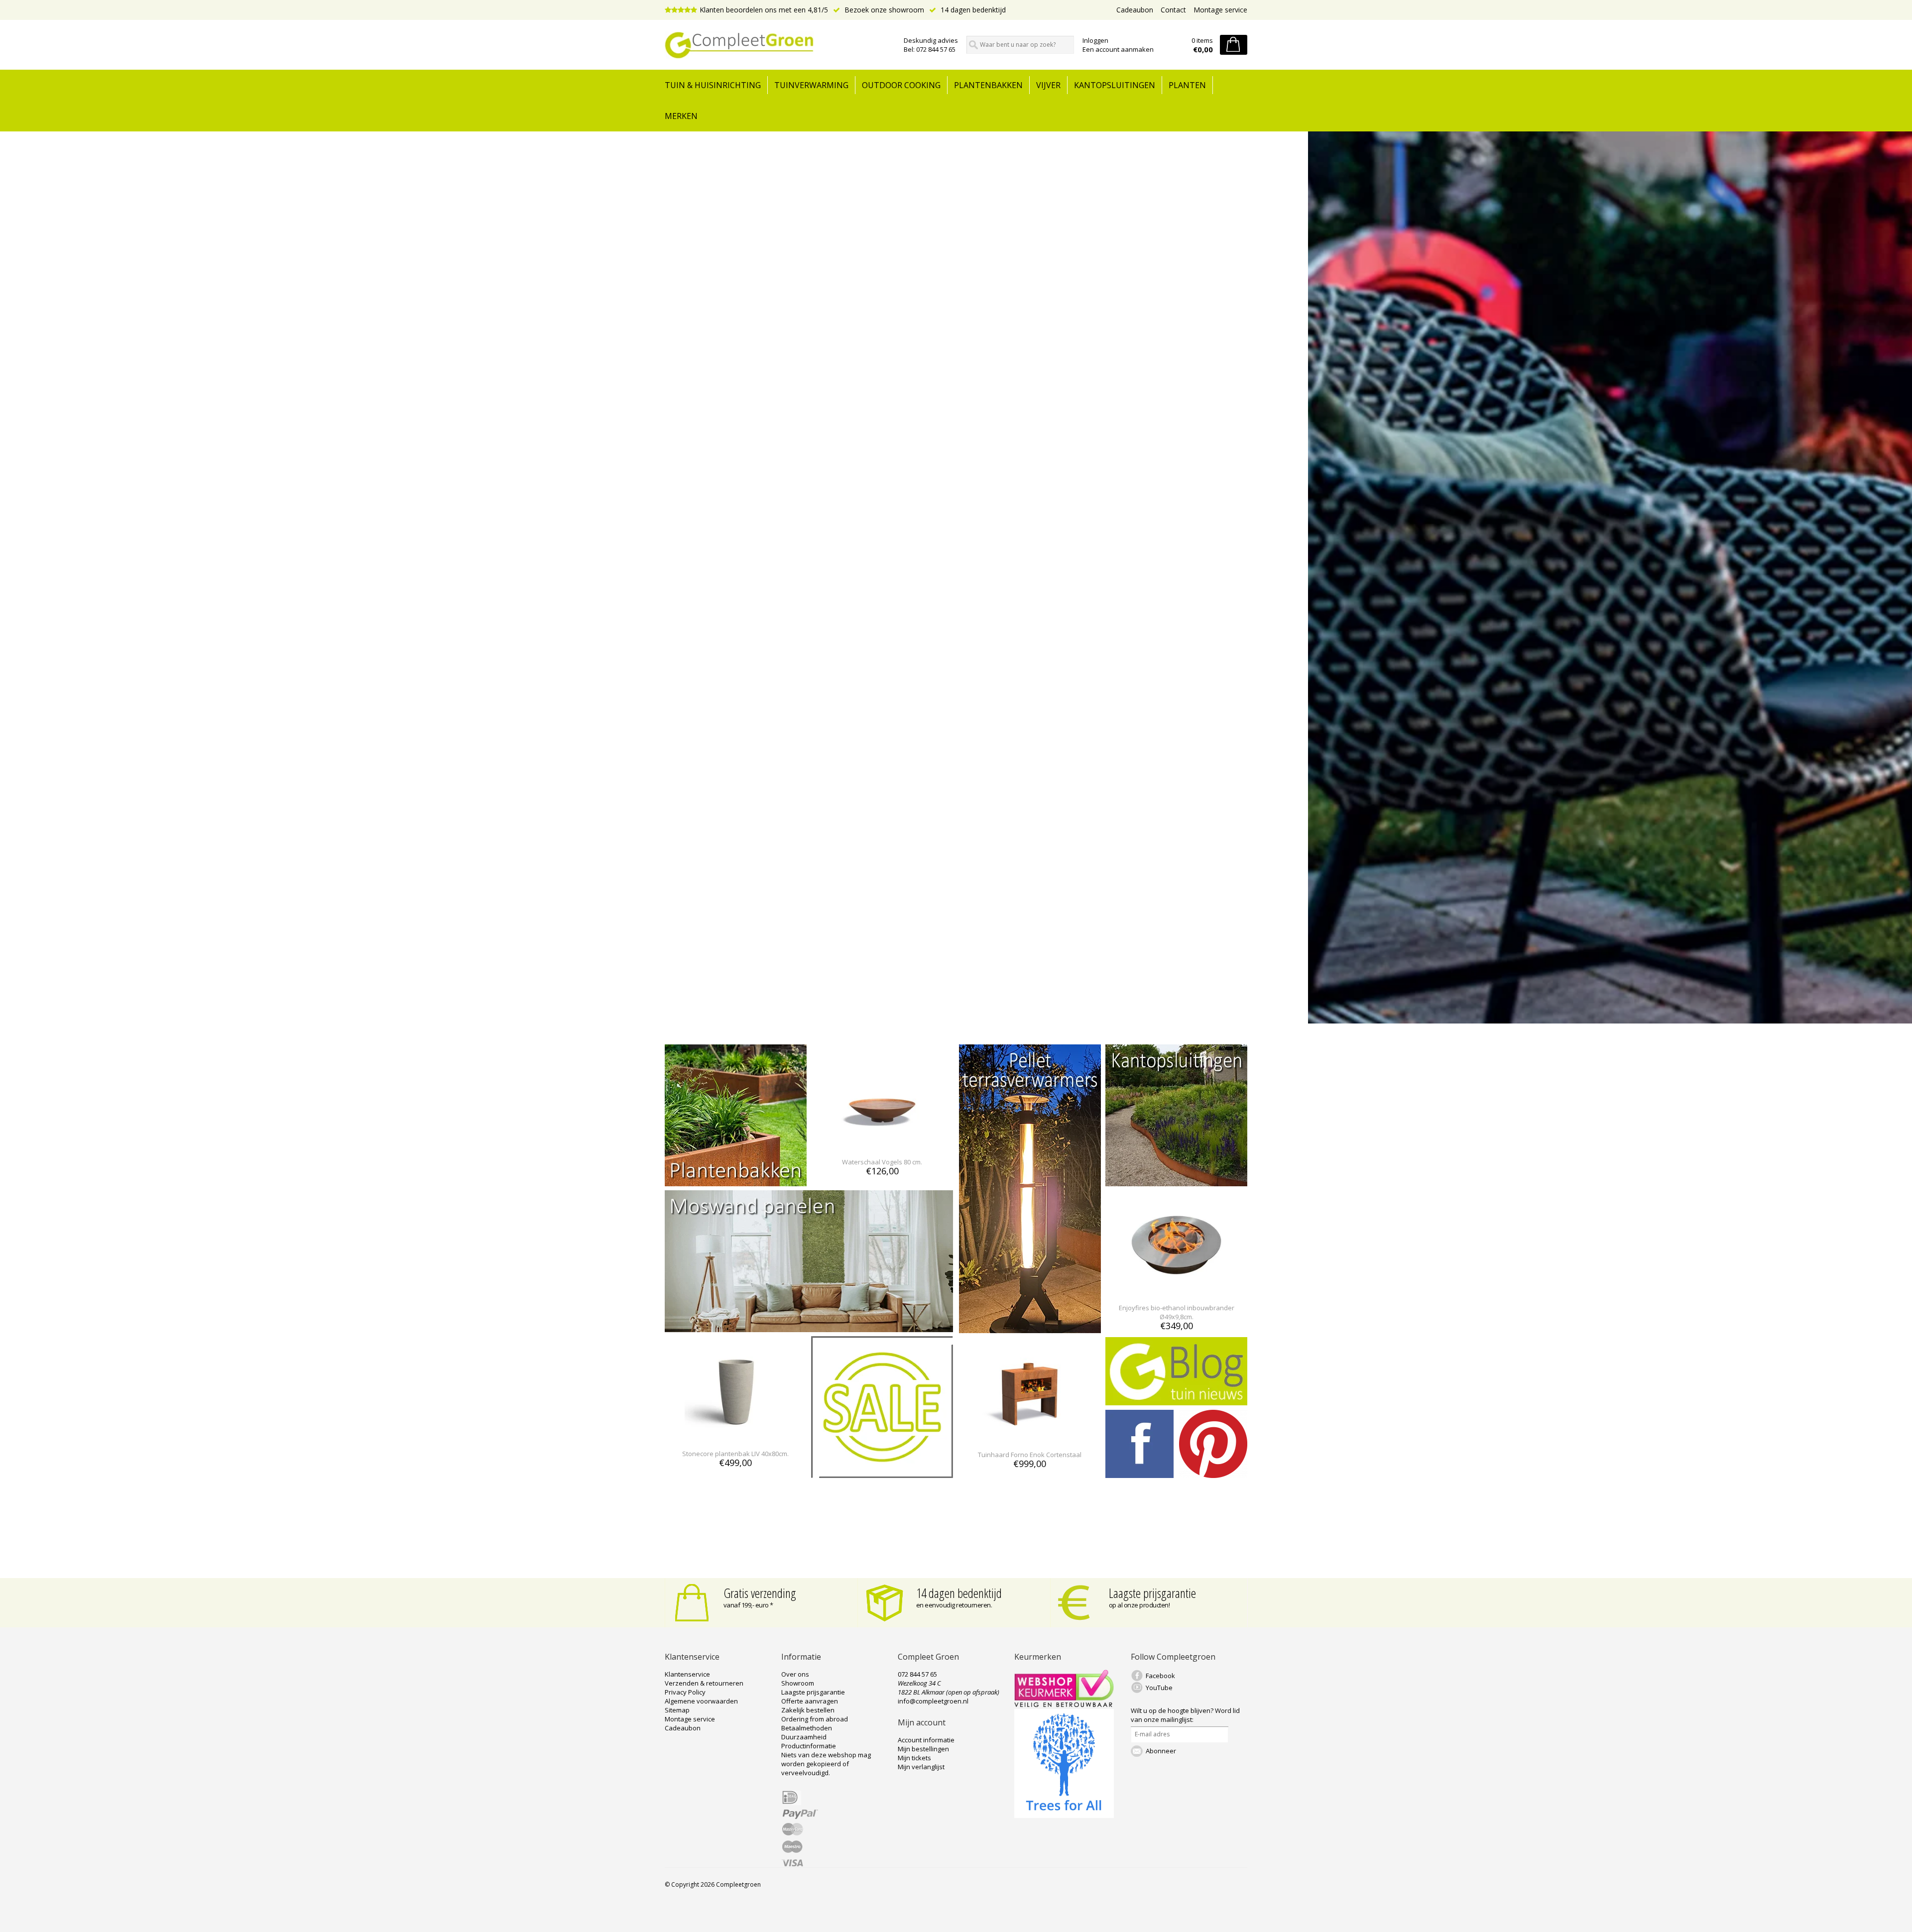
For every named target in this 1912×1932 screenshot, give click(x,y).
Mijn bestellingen (923, 1749)
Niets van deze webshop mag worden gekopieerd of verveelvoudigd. (826, 1764)
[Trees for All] (1064, 1816)
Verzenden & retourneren (704, 1683)
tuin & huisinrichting (713, 85)
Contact (1173, 10)
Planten (1187, 85)
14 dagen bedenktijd (972, 10)
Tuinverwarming (811, 85)
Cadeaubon (1135, 10)
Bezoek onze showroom (883, 10)
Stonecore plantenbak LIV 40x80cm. (735, 1454)
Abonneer (1161, 1751)
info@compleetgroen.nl (933, 1701)
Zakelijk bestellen (808, 1710)
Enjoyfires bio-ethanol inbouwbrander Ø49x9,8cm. (1177, 1312)
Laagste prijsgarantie (1152, 1593)
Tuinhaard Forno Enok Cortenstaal (1030, 1455)
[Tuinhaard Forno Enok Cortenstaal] (1030, 1436)
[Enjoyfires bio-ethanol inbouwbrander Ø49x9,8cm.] (1176, 1290)
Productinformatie (809, 1746)
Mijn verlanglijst (921, 1767)
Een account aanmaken (1118, 49)
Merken (681, 116)
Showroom (798, 1683)
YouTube (1159, 1688)
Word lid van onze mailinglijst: (1185, 1715)
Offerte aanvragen (810, 1701)
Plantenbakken (988, 85)
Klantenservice (687, 1674)
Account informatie (926, 1740)
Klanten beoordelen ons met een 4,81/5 (764, 10)
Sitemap (677, 1710)
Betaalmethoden (807, 1728)
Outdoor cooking (901, 85)
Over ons (795, 1674)
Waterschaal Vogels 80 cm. (882, 1162)
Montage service (1220, 10)
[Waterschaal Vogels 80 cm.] (882, 1144)
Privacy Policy (685, 1692)
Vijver (1048, 85)
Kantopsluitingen (1115, 85)
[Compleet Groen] (778, 45)
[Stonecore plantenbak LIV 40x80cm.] (736, 1435)
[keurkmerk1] (1064, 1705)
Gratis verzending (760, 1593)
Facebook (1160, 1676)
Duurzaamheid (804, 1737)
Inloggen (1095, 40)
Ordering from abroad (815, 1719)
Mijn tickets (914, 1758)
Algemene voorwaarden (701, 1701)
